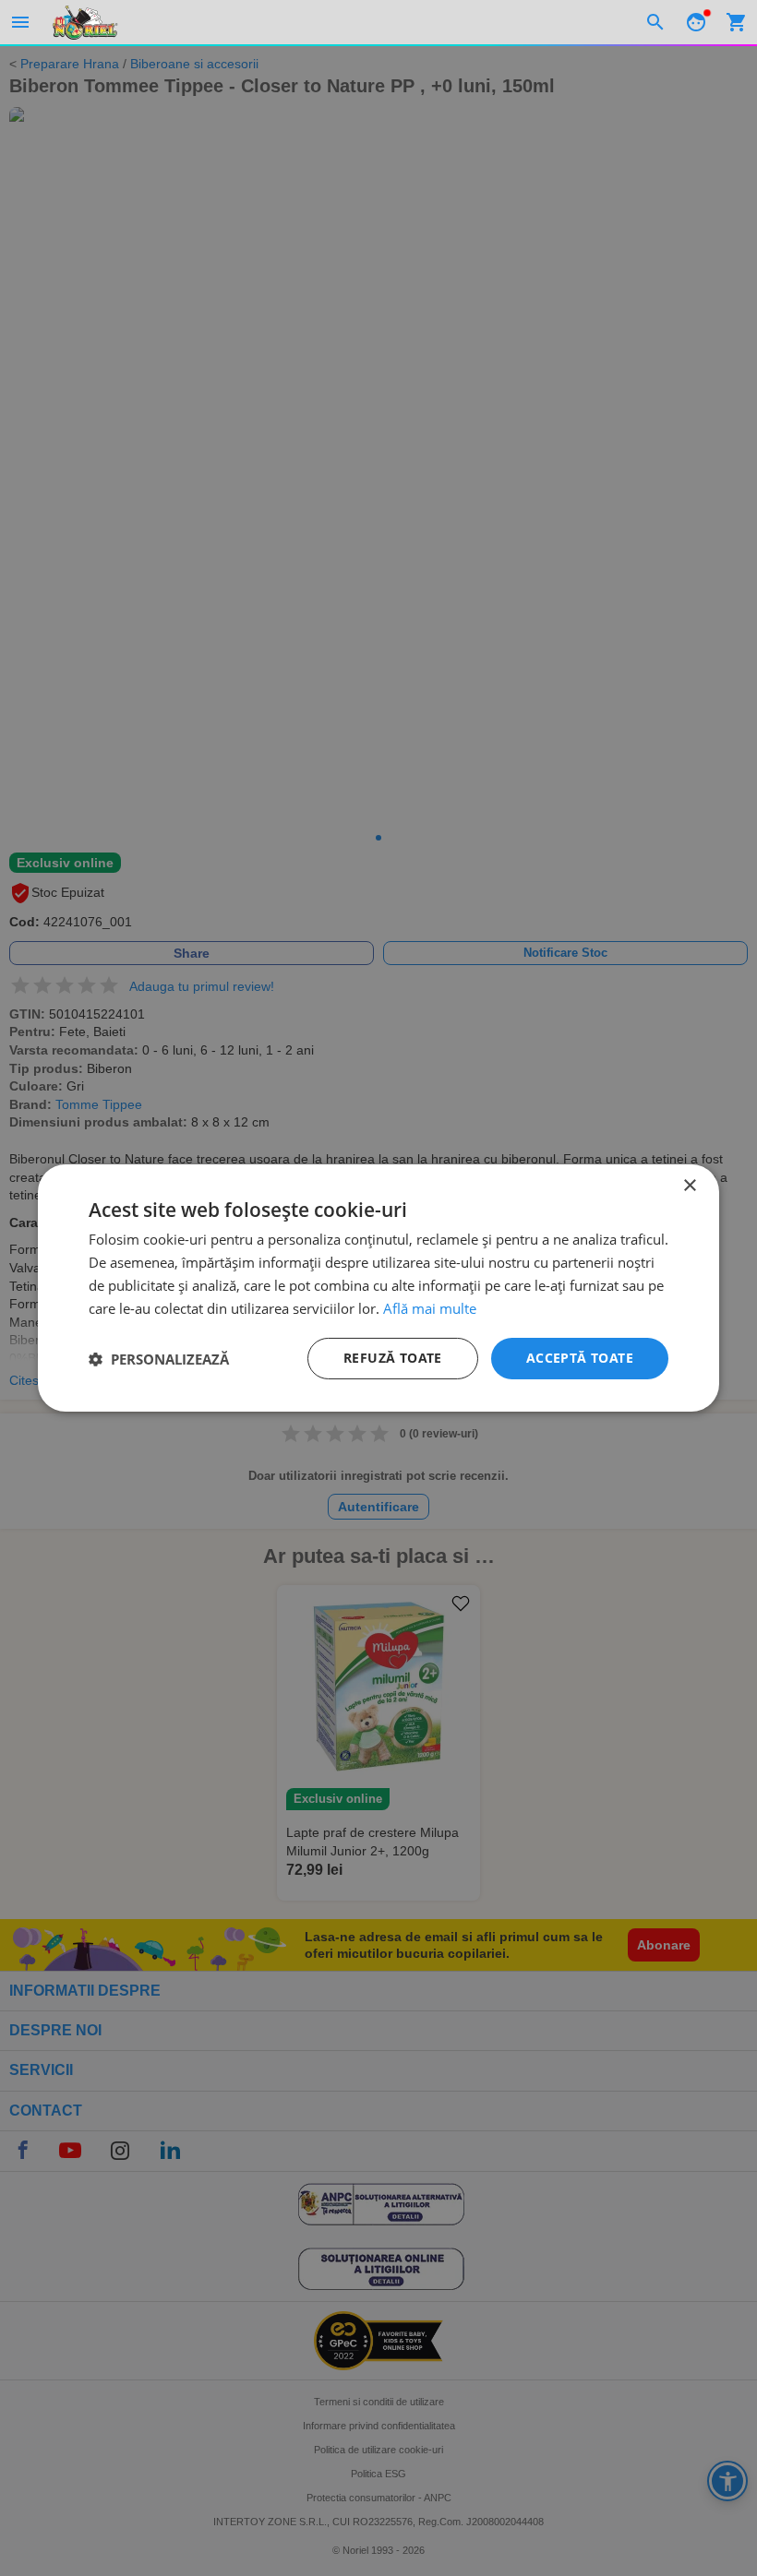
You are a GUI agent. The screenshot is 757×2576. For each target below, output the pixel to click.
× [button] (689, 1186)
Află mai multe (430, 1308)
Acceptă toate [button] (580, 1358)
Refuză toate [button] (393, 1358)
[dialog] (378, 1288)
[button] (159, 1359)
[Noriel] (85, 22)
